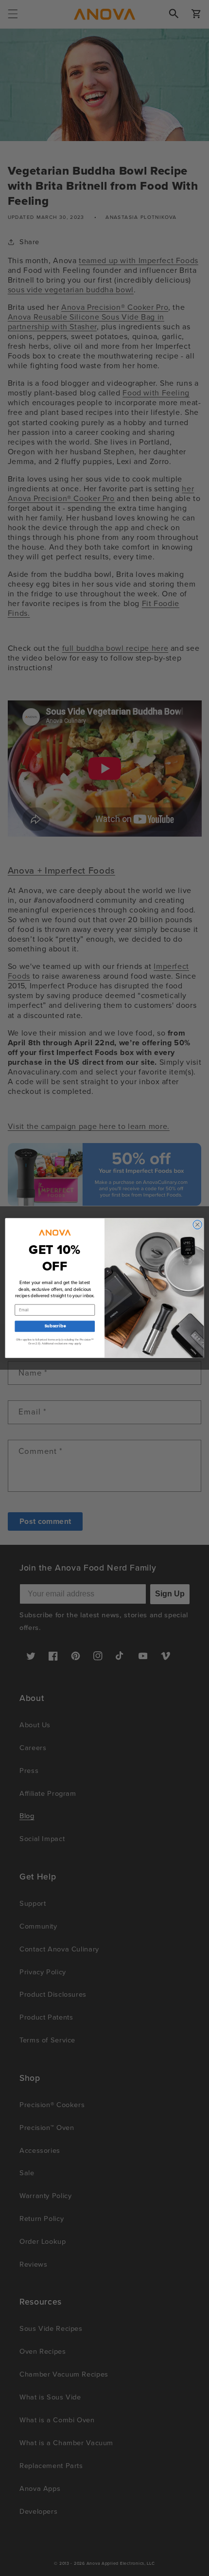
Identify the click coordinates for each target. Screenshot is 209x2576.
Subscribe (55, 1326)
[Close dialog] (197, 1224)
